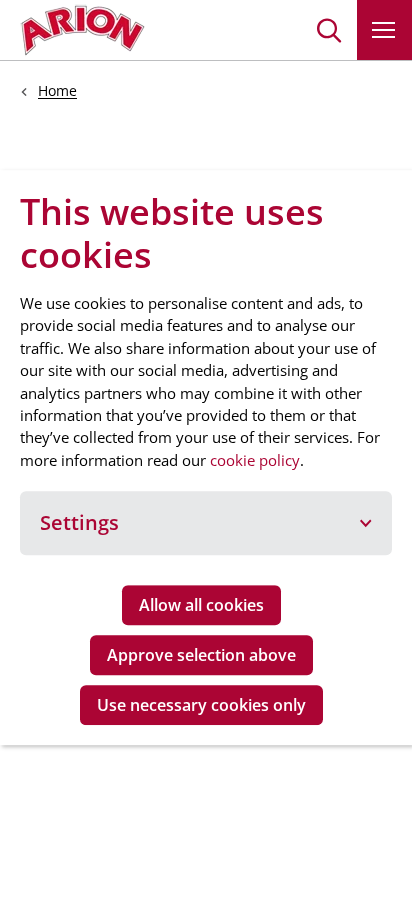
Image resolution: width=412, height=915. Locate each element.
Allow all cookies (201, 605)
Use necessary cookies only (201, 705)
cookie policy (255, 460)
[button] (329, 30)
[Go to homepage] (82, 30)
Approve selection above (201, 655)
